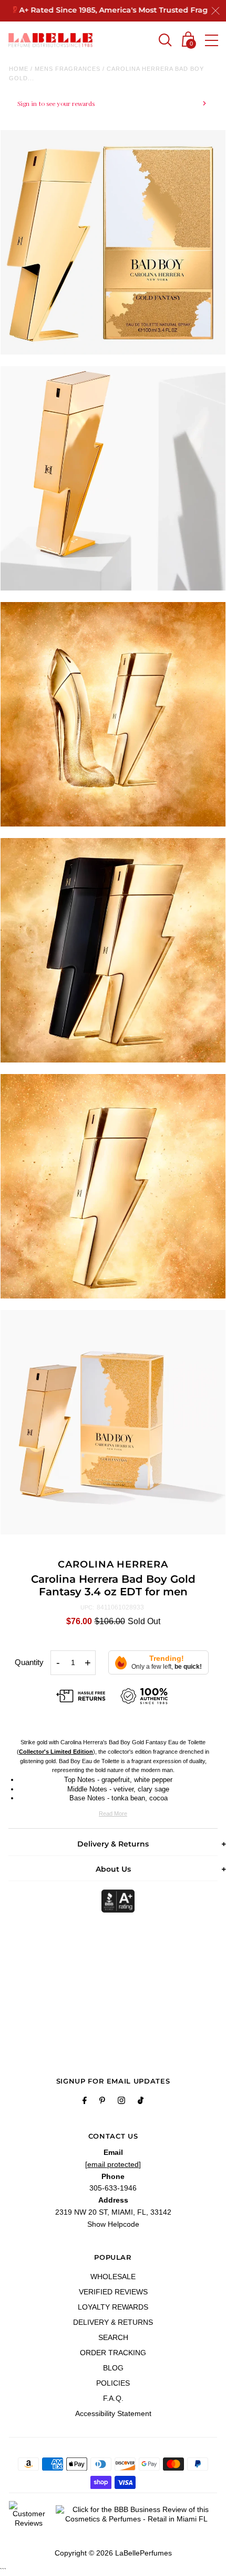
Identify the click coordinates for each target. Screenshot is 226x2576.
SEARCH (113, 2337)
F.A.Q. (113, 2398)
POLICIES (113, 2383)
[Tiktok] (141, 2102)
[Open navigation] (212, 40)
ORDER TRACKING (113, 2353)
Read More (113, 1813)
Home (19, 69)
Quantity (29, 1662)
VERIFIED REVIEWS (113, 2292)
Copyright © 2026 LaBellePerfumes (113, 2553)
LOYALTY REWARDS (113, 2307)
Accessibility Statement (113, 2413)
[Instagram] (121, 2102)
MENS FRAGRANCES (68, 69)
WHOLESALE (113, 2277)
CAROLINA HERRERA (113, 1564)
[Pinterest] (102, 2102)
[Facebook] (85, 2102)
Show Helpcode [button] (113, 2224)
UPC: (87, 1607)
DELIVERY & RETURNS (113, 2322)
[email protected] (113, 2164)
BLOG (113, 2368)
